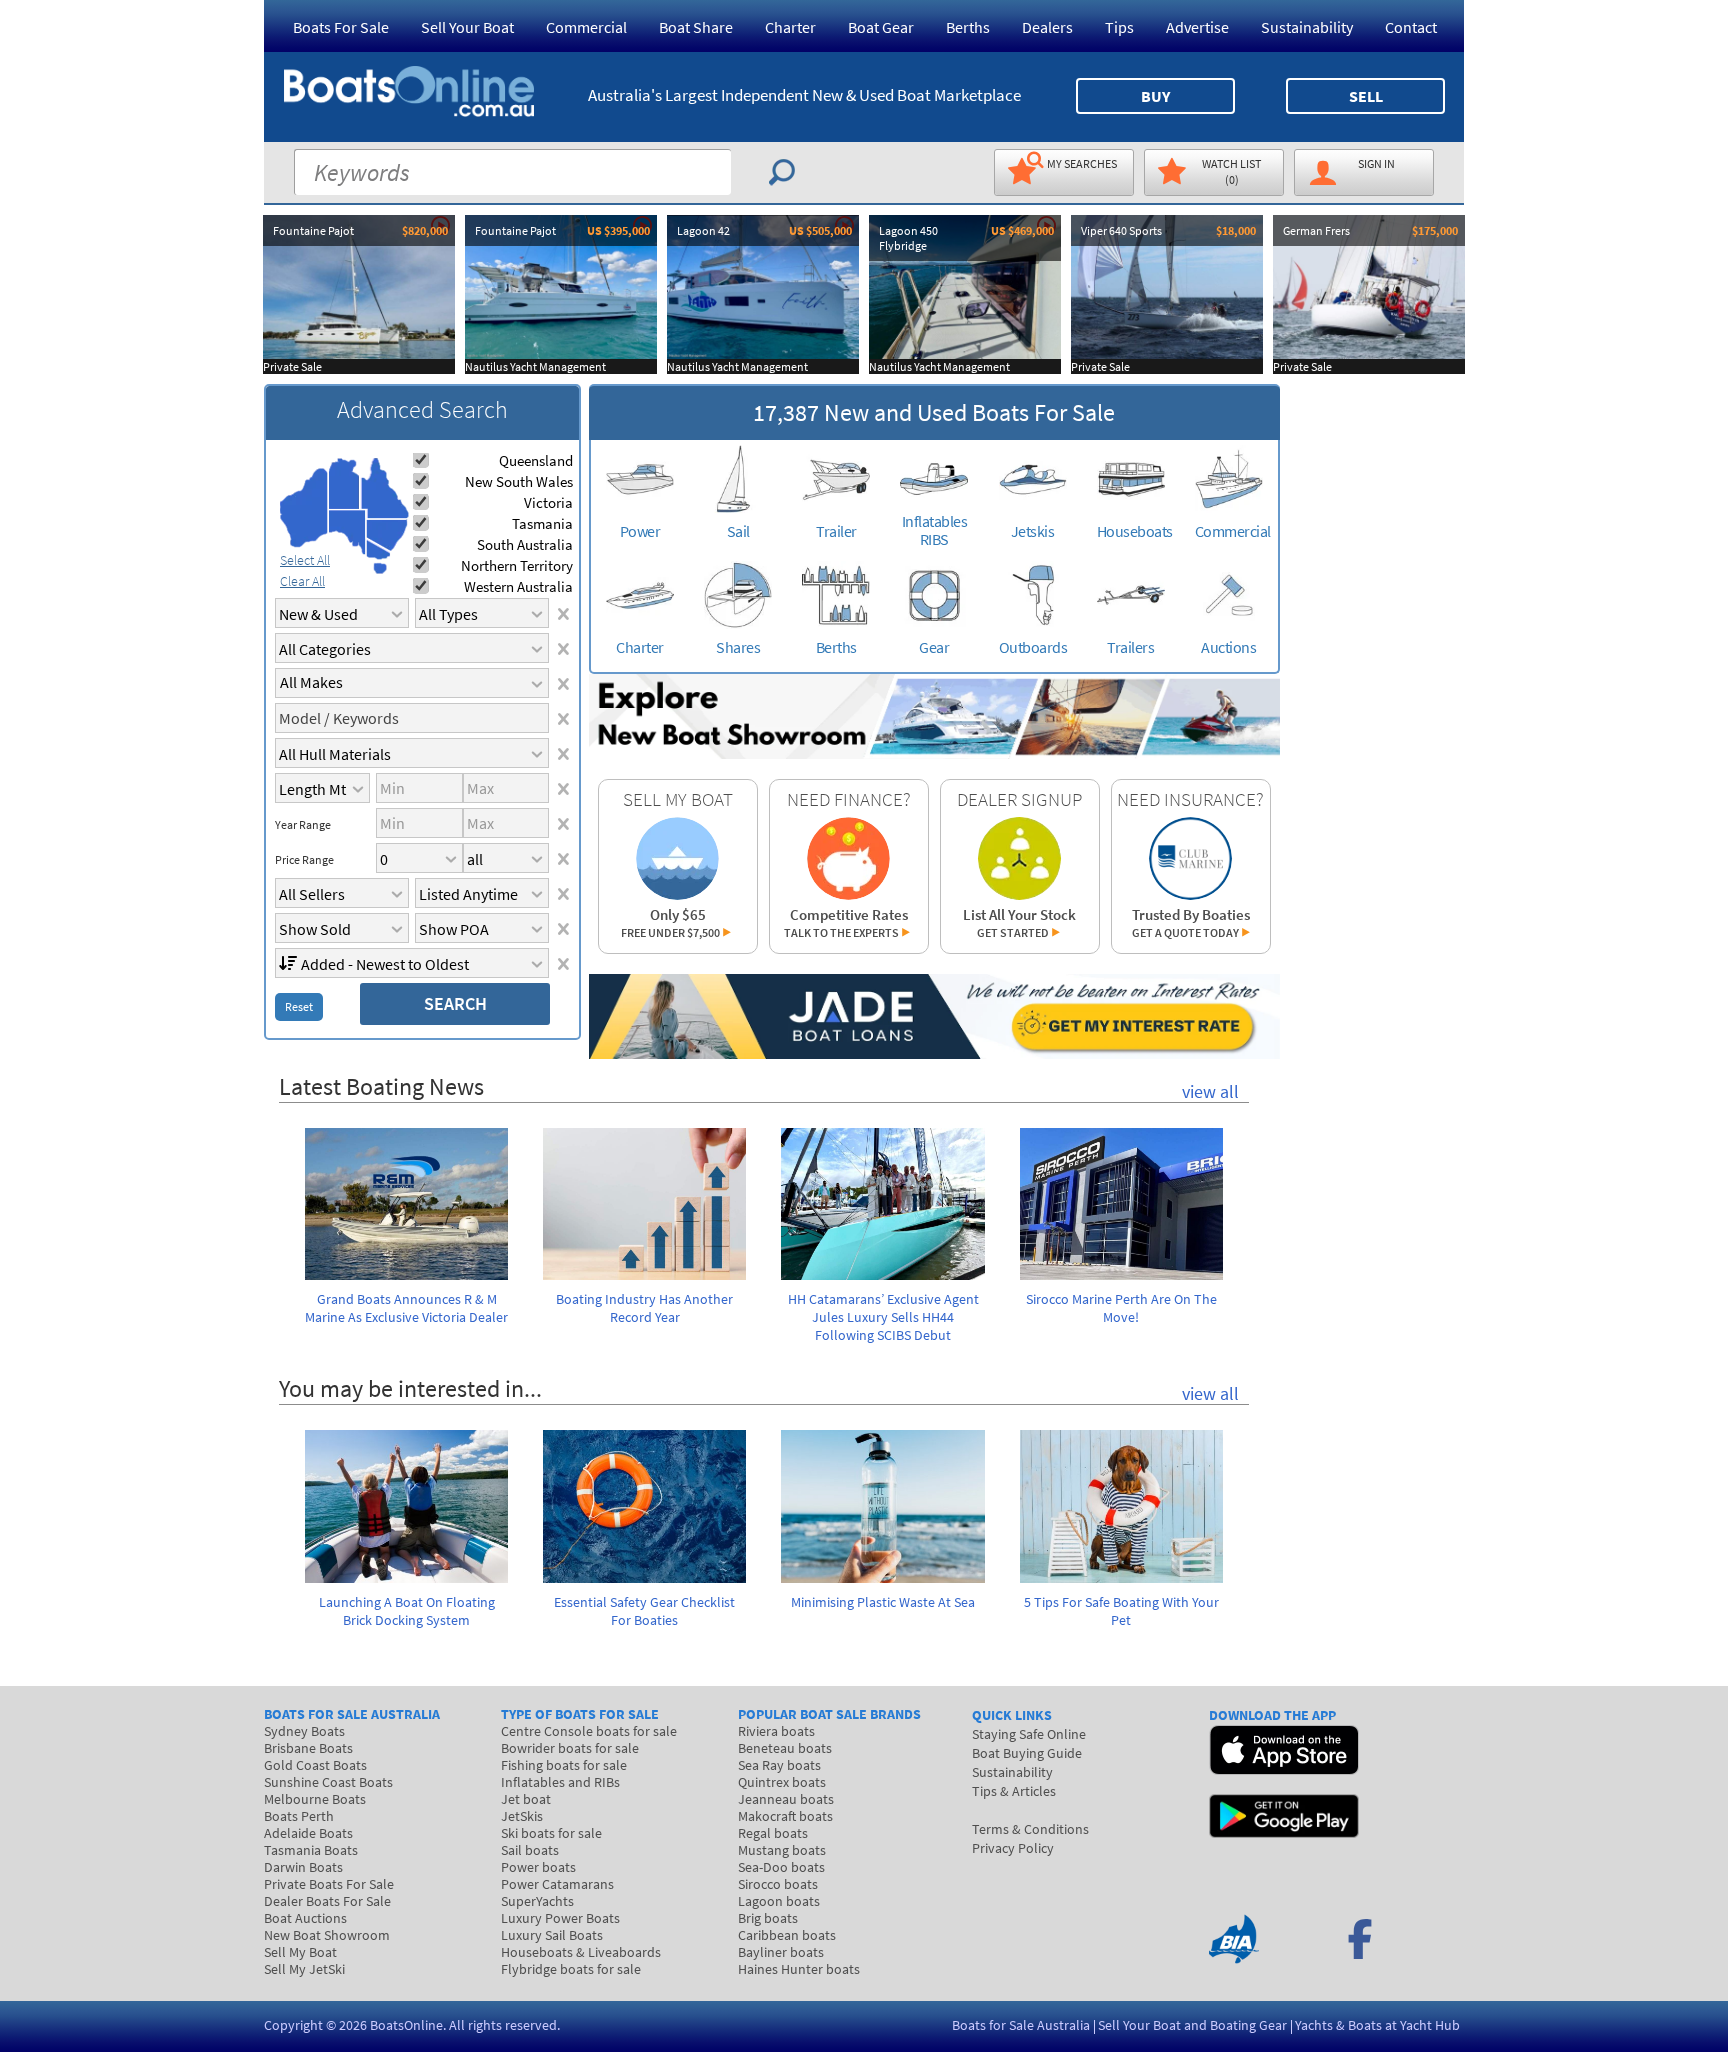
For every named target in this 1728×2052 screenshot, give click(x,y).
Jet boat (526, 1799)
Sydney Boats (304, 1731)
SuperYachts (537, 1901)
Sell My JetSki (304, 1969)
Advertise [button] (1197, 27)
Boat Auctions (305, 1918)
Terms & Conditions (1030, 1829)
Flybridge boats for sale (571, 1969)
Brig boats (768, 1918)
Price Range (304, 860)
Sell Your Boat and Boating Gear (1192, 2025)
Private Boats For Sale (329, 1884)
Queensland (536, 460)
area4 (384, 488)
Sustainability (1307, 27)
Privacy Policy (1013, 1848)
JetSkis (522, 1816)
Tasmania (542, 523)
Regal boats (773, 1833)
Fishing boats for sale (564, 1765)
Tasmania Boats (311, 1850)
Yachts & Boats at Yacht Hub (1377, 2025)
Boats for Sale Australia (1021, 2025)
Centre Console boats (589, 1731)
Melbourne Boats (315, 1799)
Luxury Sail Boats (552, 1935)
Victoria (548, 502)
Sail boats (530, 1850)
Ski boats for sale (551, 1833)
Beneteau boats (785, 1748)
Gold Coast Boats (315, 1765)
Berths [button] (968, 27)
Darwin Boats (303, 1867)
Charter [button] (790, 27)
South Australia (525, 544)
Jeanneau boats (786, 1799)
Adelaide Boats (308, 1833)
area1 (304, 508)
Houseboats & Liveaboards (581, 1952)
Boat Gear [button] (881, 27)
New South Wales (519, 481)
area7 (380, 568)
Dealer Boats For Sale (327, 1901)
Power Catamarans (557, 1884)
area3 (347, 532)
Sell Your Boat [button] (467, 27)
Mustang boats (782, 1850)
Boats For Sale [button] (341, 27)
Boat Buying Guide (1027, 1753)
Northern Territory (517, 565)
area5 (387, 535)
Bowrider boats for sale (570, 1748)
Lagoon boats (779, 1901)
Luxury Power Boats (560, 1918)
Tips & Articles (1014, 1791)
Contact (1411, 27)
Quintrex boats (782, 1782)
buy (1155, 96)
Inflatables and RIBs (560, 1782)
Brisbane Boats (308, 1748)
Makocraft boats (785, 1816)
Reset (299, 1006)
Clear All (302, 581)
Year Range (303, 825)
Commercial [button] (586, 27)
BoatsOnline (406, 2025)
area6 (378, 549)
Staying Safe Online (1029, 1734)
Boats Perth (299, 1816)
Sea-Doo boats (781, 1867)
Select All (305, 560)
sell (1366, 96)
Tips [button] (1119, 27)
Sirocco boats (778, 1884)
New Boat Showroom (327, 1935)
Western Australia (518, 586)
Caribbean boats (787, 1935)
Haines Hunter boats (799, 1969)
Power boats (538, 1867)
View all (1210, 1091)
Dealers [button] (1047, 27)
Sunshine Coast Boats (328, 1782)
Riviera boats (776, 1731)
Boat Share (696, 27)
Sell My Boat (300, 1952)
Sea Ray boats (779, 1765)
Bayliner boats (781, 1952)
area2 (344, 483)
